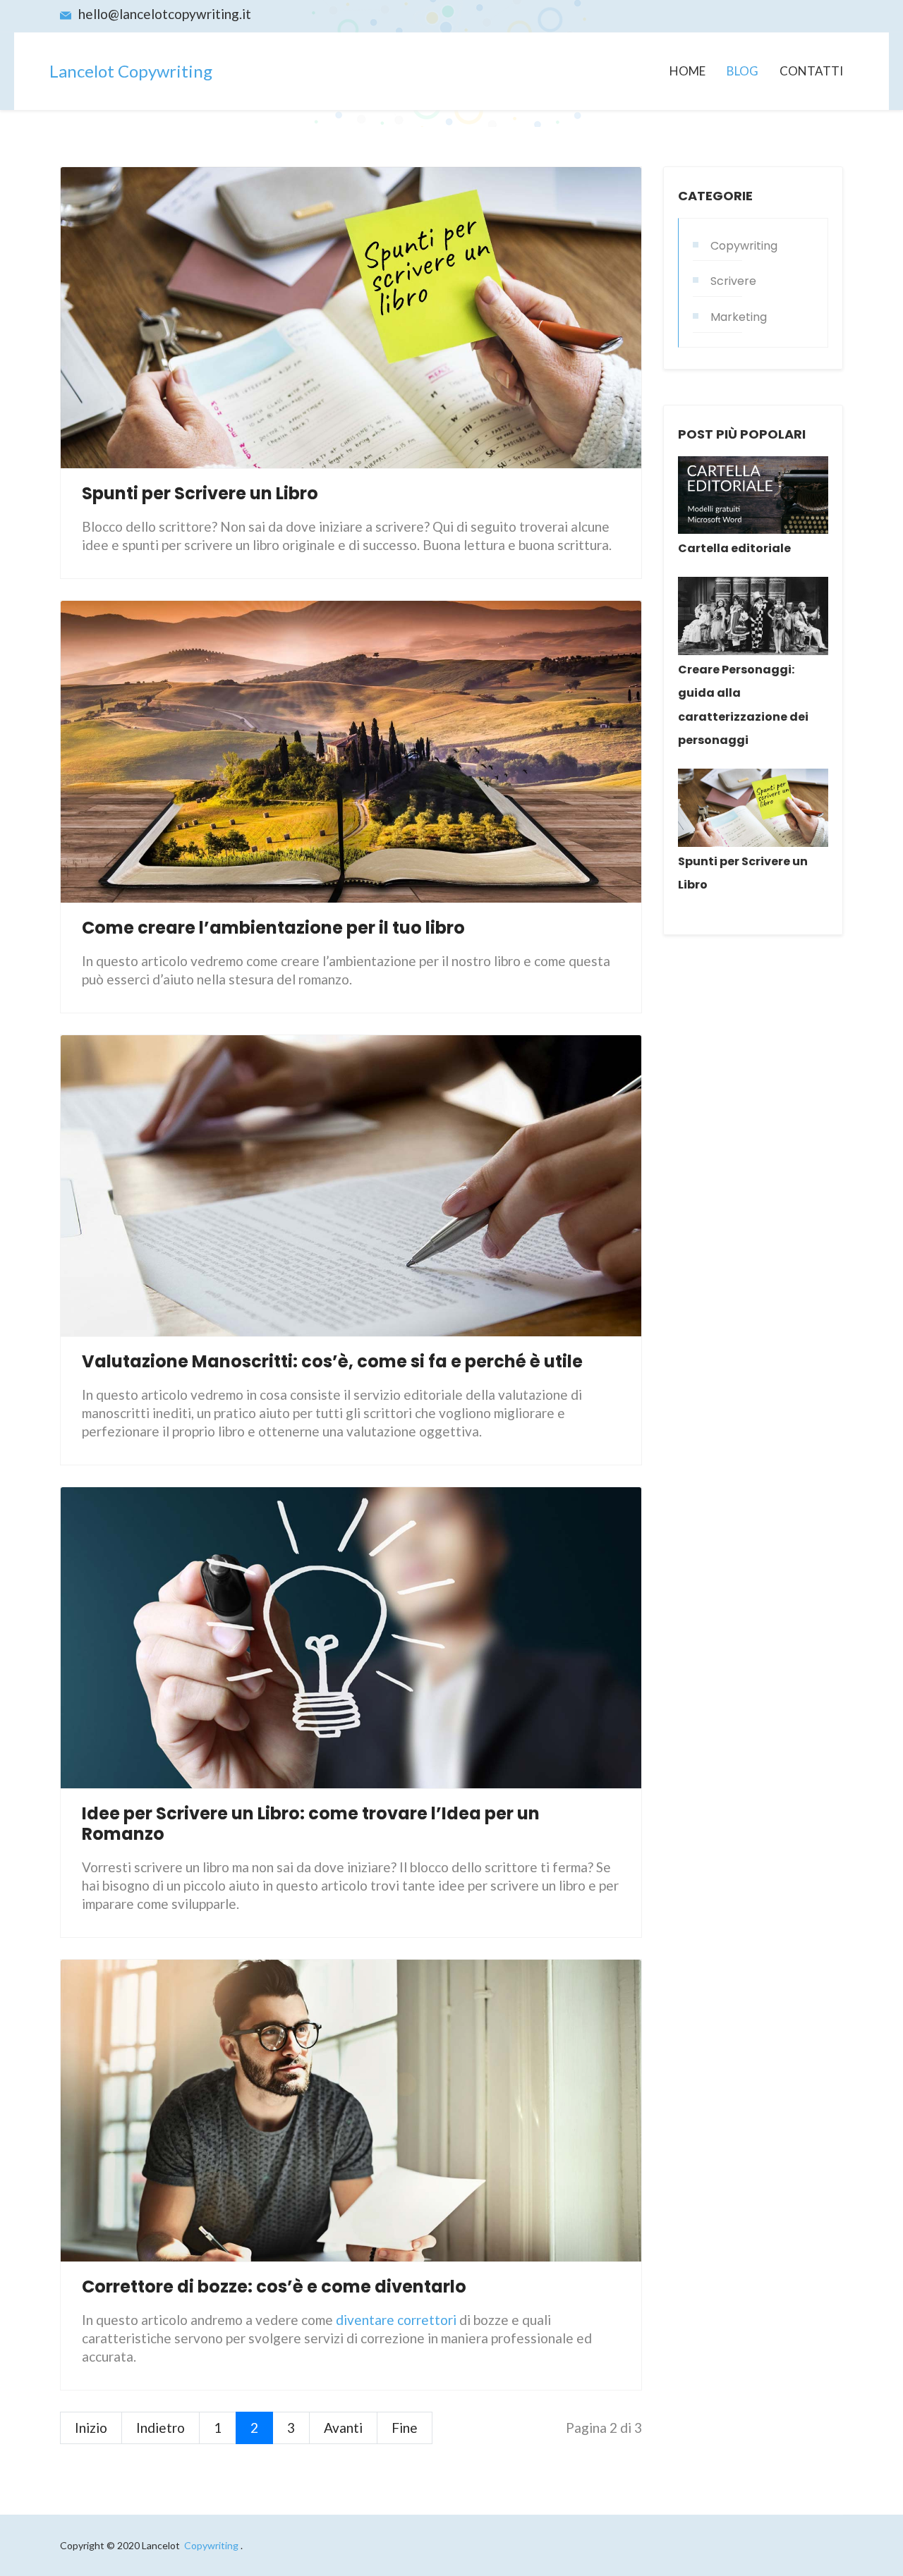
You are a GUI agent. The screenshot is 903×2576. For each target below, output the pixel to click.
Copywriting (744, 246)
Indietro (160, 2428)
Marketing (739, 317)
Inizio (91, 2428)
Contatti (811, 71)
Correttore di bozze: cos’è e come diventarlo (274, 2287)
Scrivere (733, 281)
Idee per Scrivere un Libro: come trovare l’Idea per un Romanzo (311, 1824)
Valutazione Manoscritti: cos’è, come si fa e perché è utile (332, 1361)
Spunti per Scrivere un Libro (200, 493)
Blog (743, 71)
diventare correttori (396, 2320)
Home (687, 71)
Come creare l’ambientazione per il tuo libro (273, 928)
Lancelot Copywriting (131, 71)
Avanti (343, 2428)
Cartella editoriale (734, 548)
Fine (405, 2428)
